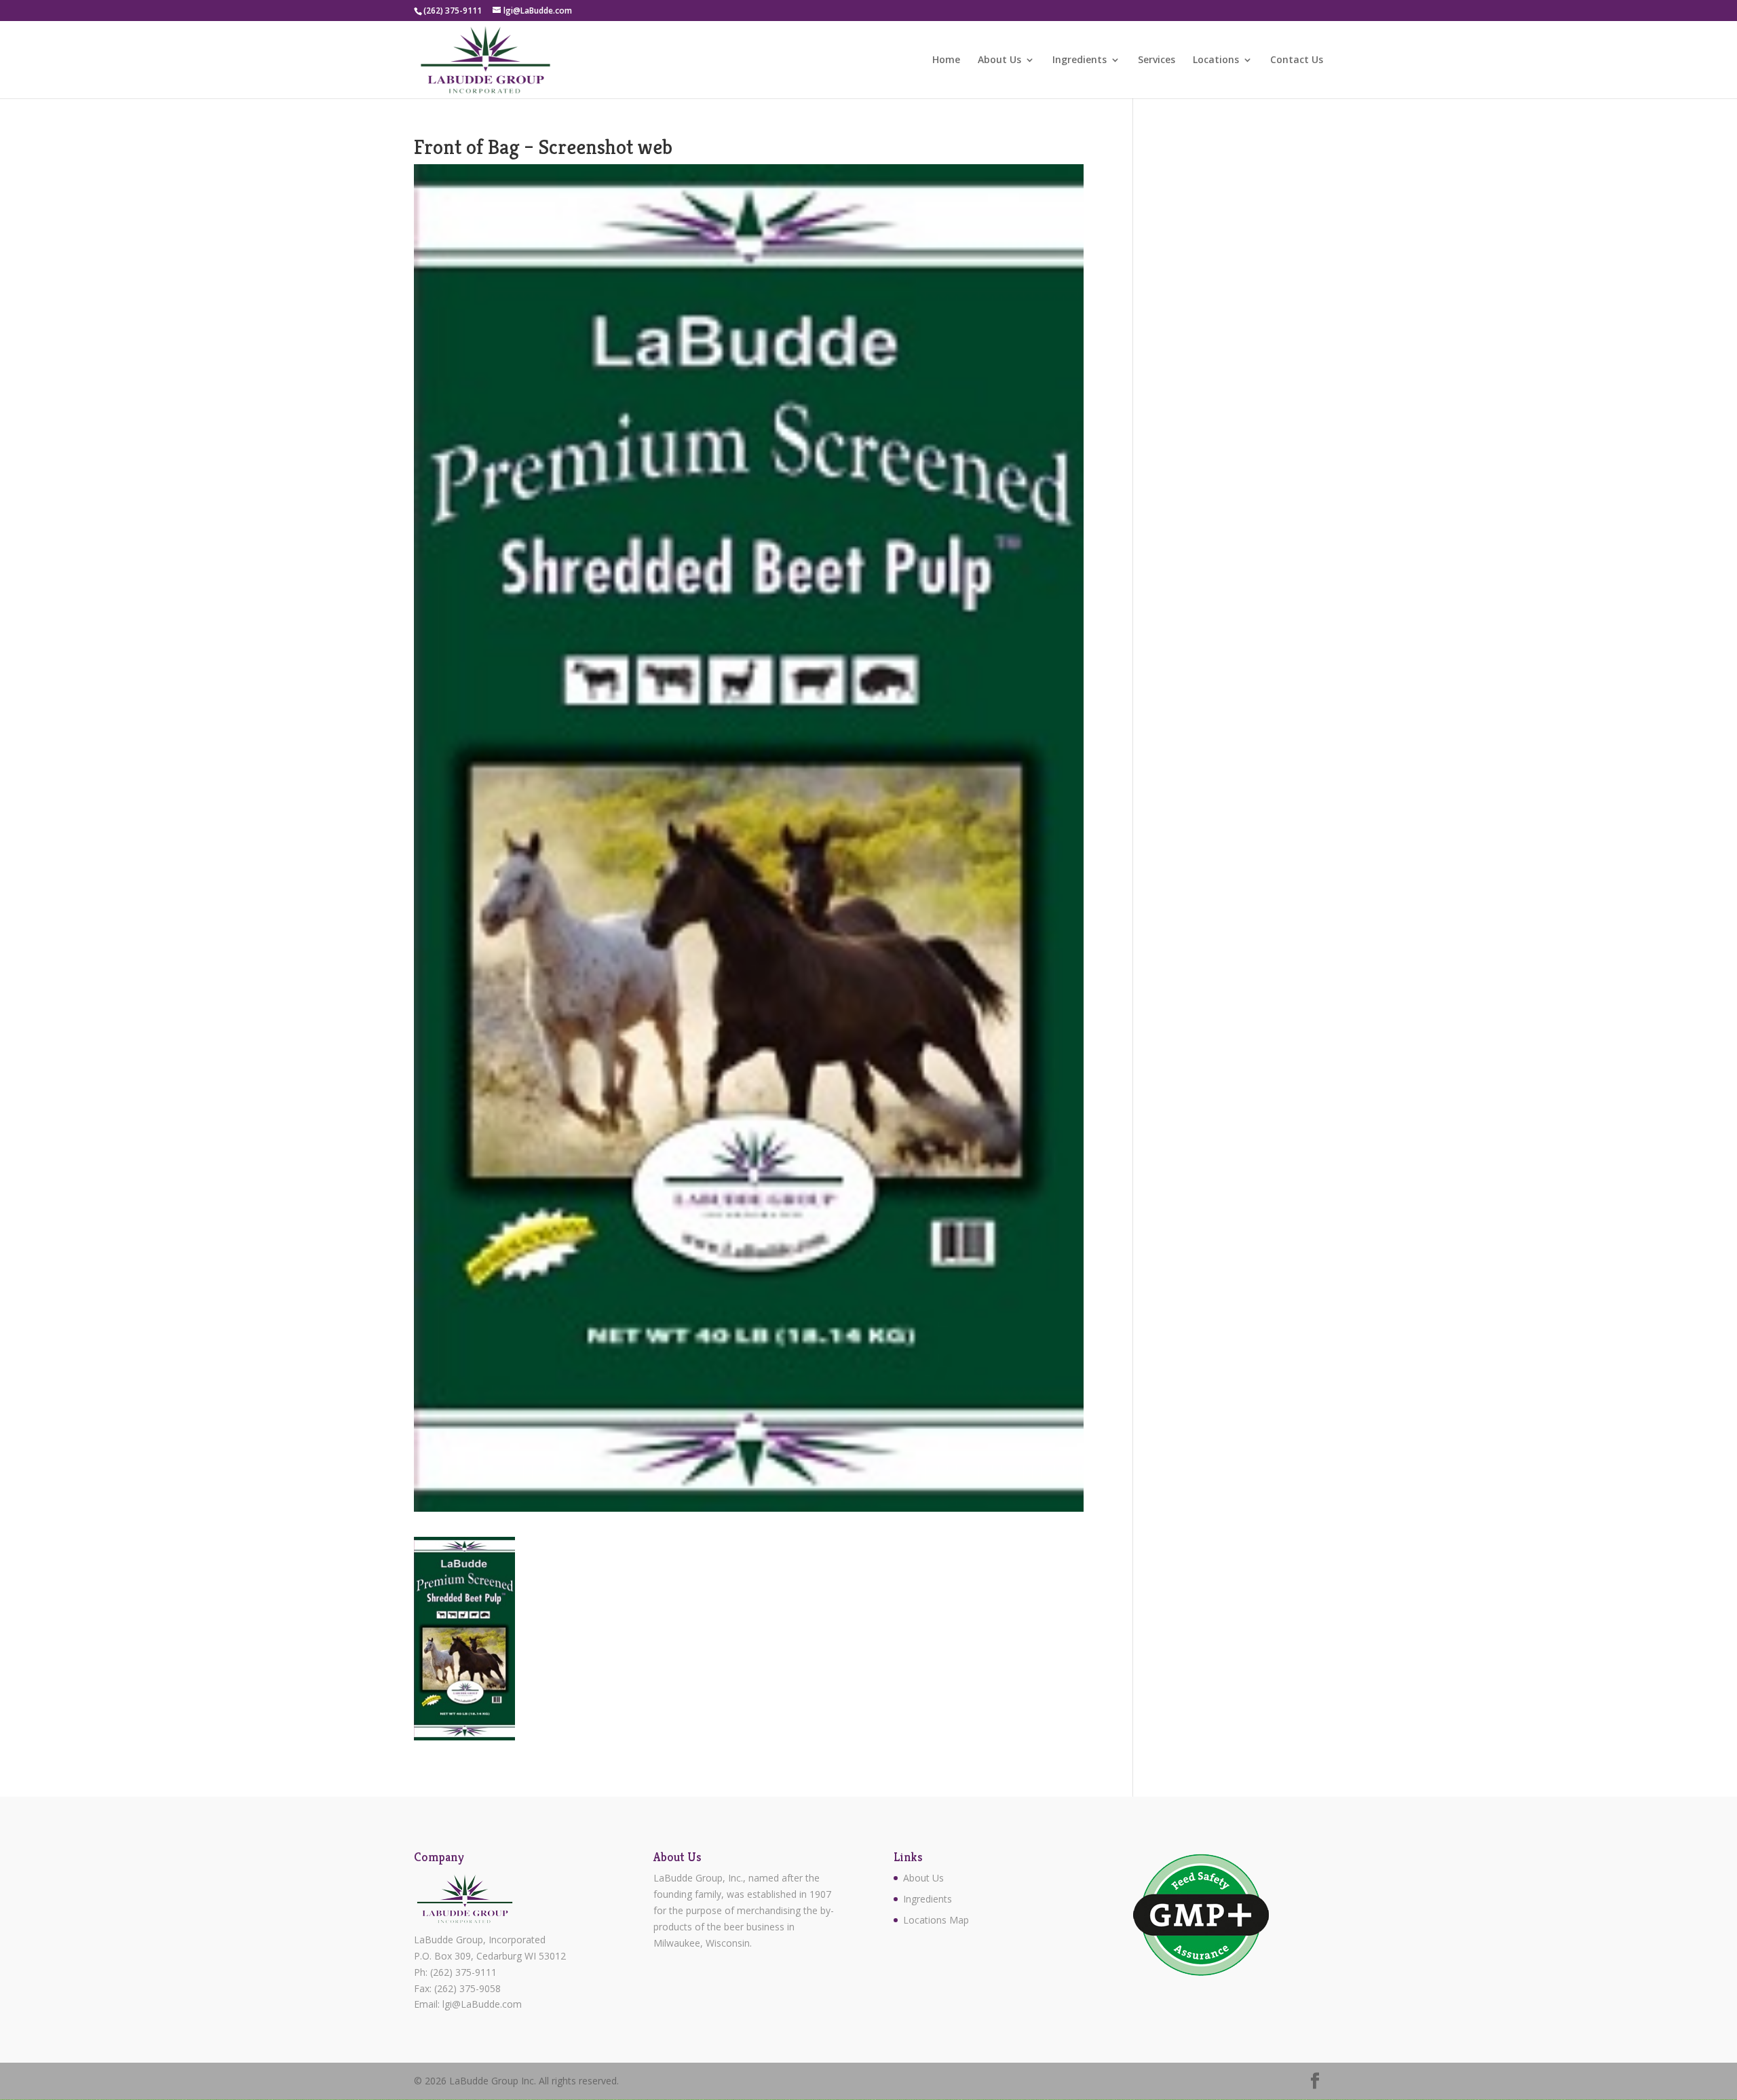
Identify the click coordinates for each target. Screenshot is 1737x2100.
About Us (999, 60)
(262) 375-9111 (463, 1972)
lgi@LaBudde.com (482, 2004)
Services (1157, 60)
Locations (1216, 60)
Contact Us (1297, 60)
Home (946, 60)
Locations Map (936, 1920)
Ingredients (1080, 60)
